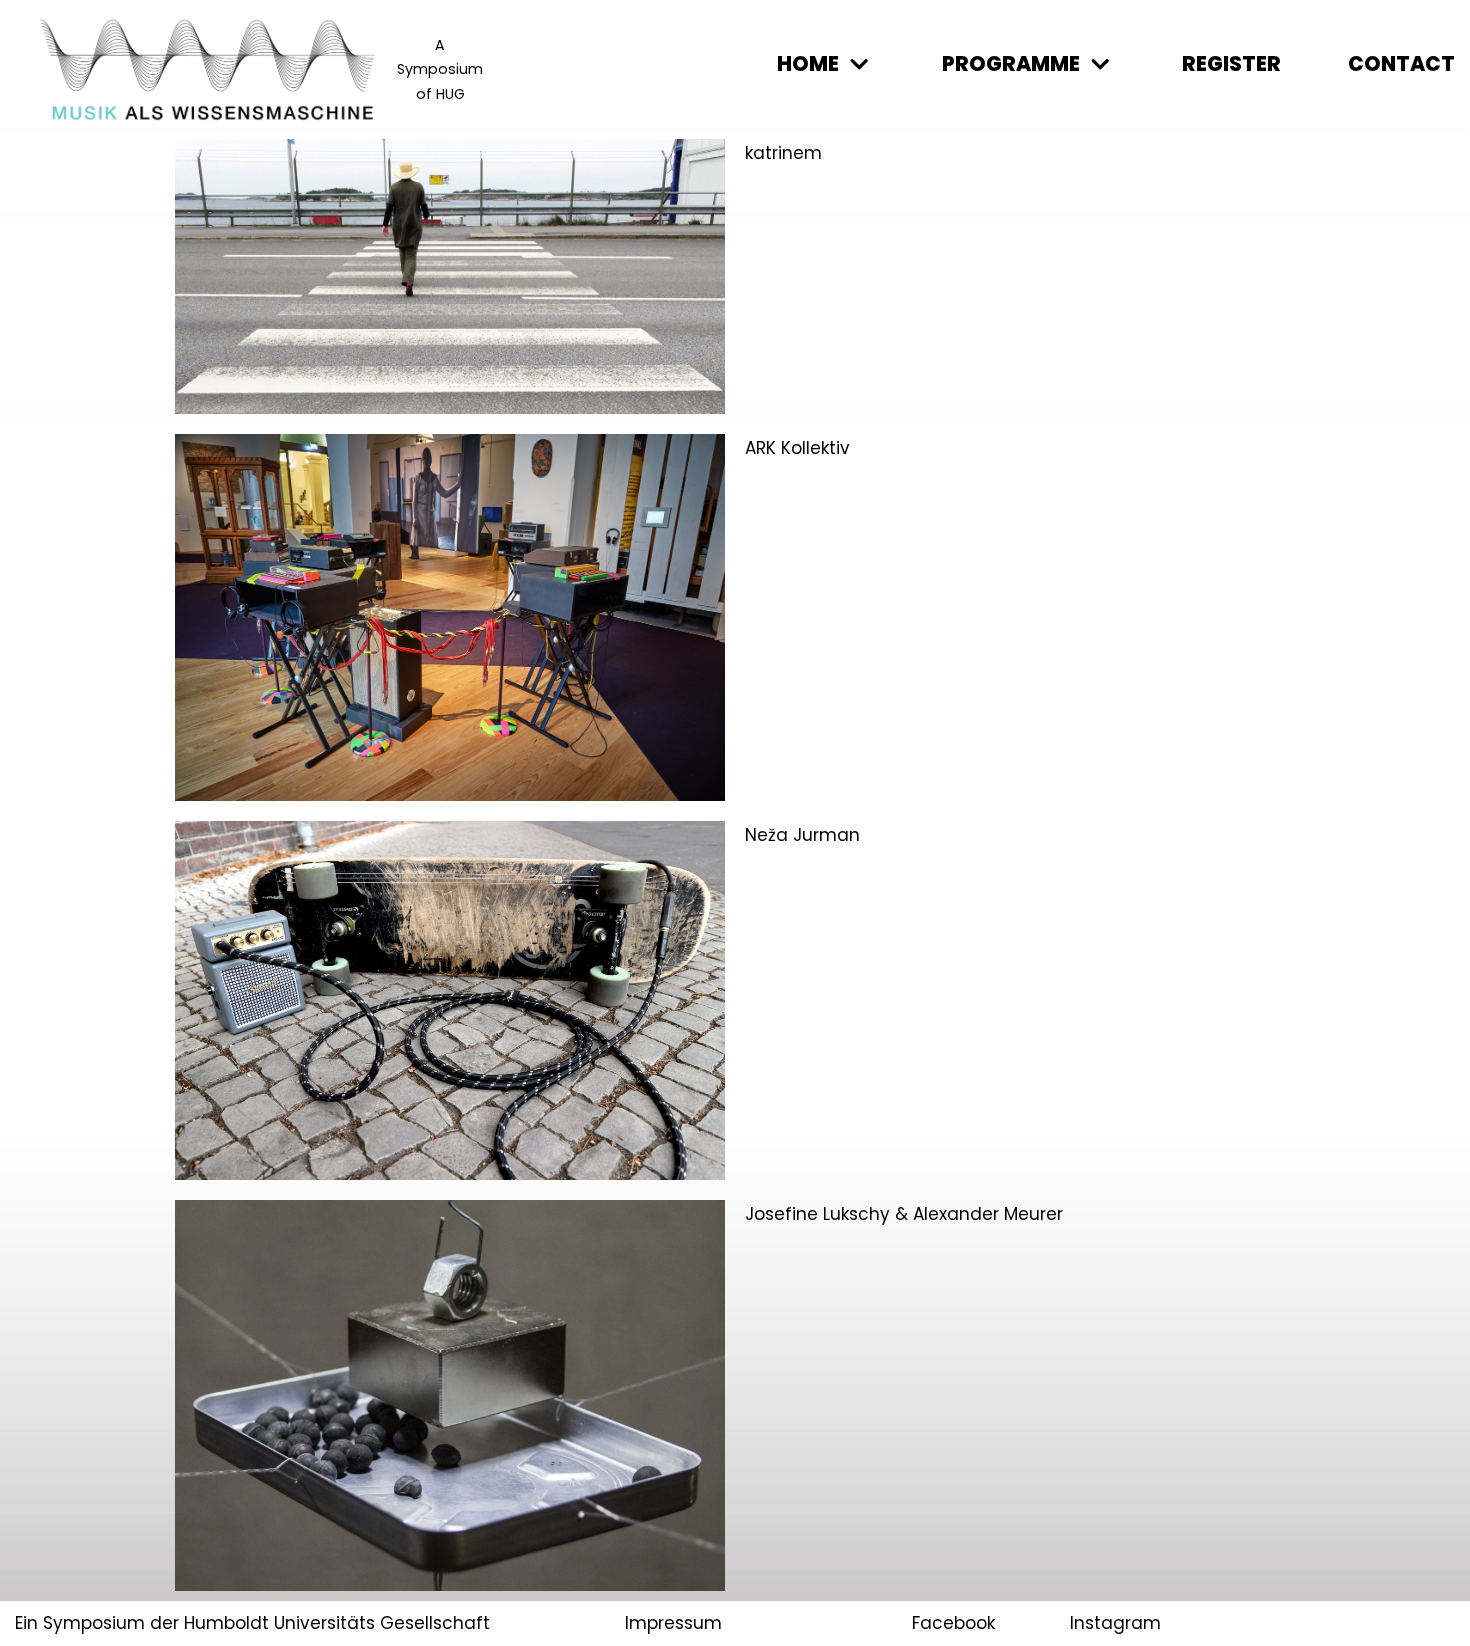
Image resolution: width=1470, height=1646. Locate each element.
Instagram (1115, 1623)
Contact (1401, 64)
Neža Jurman (802, 835)
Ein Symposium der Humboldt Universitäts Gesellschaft (252, 1623)
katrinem (783, 153)
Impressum (673, 1623)
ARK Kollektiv (797, 448)
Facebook (953, 1623)
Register (1231, 64)
